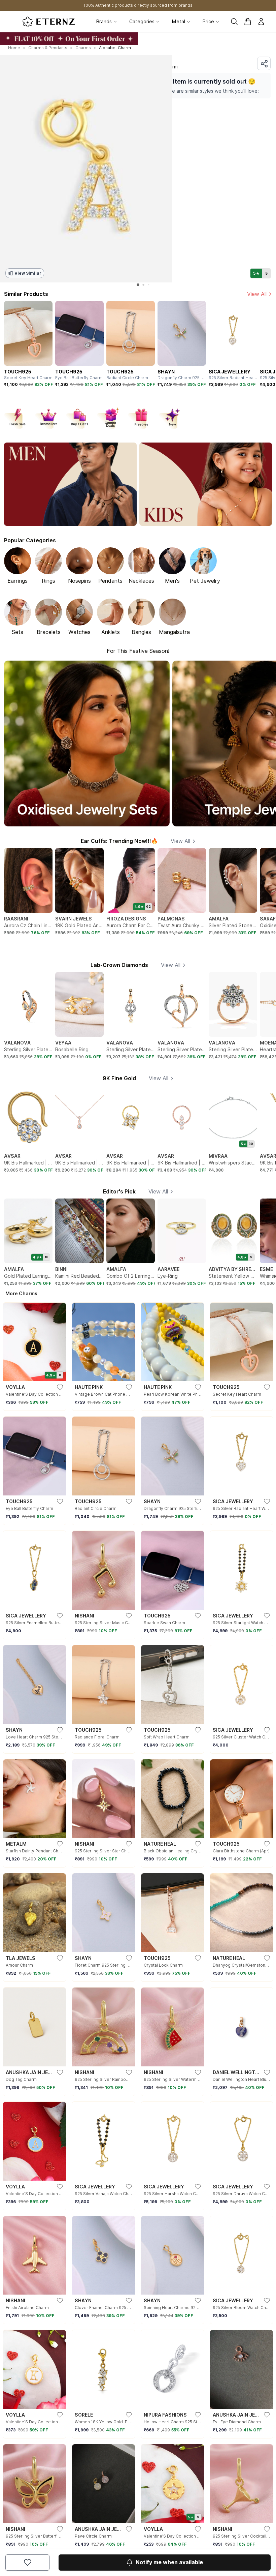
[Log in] (261, 22)
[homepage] (48, 22)
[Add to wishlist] (27, 2563)
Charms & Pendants (48, 48)
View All (257, 294)
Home (14, 48)
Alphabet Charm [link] (115, 48)
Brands (104, 22)
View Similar (28, 273)
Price (208, 22)
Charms (83, 48)
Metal (179, 22)
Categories (142, 22)
